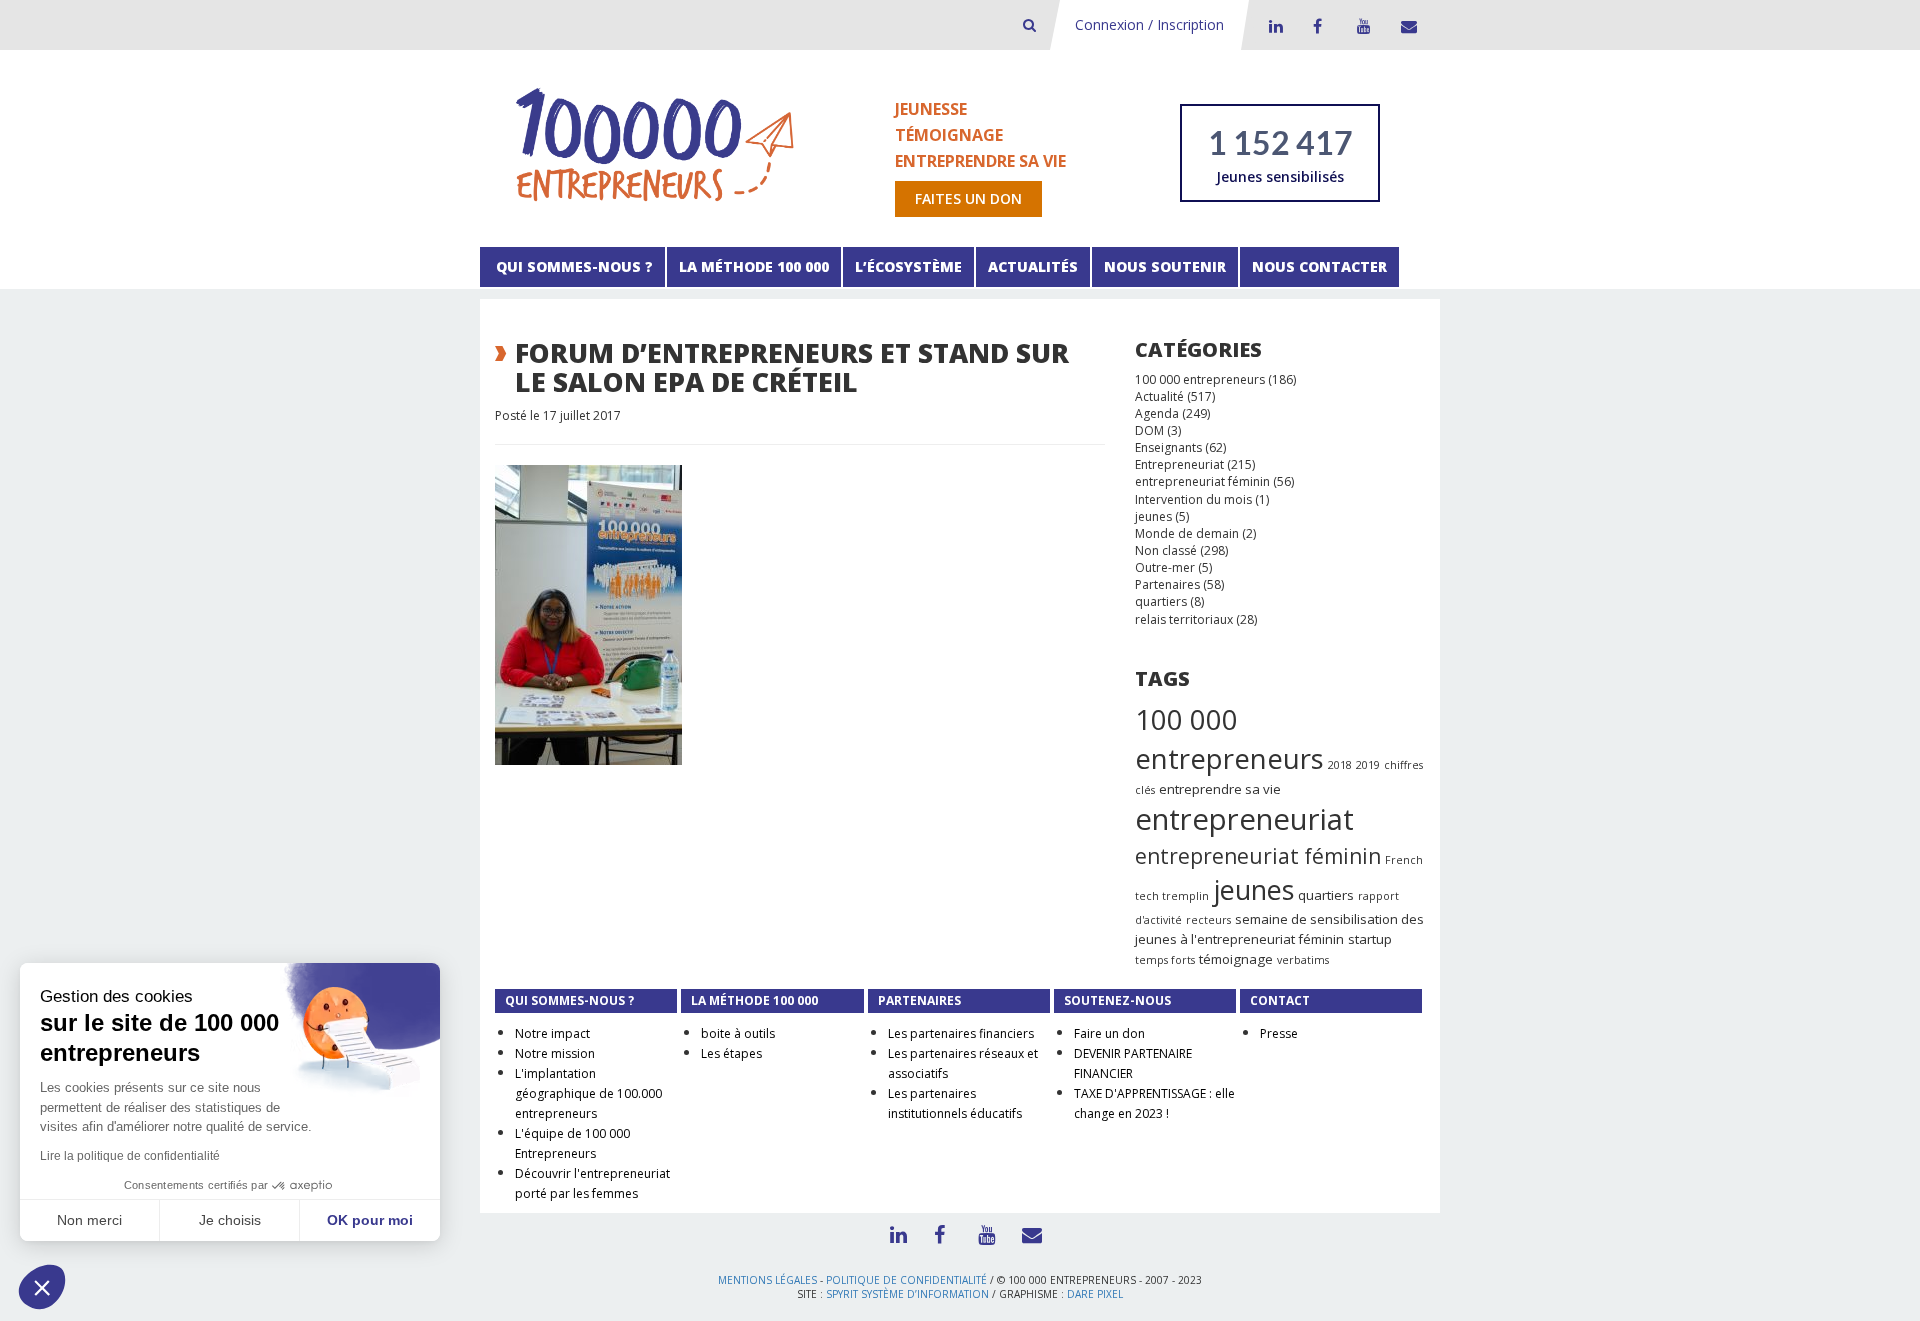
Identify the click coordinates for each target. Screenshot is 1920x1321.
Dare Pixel (1095, 1294)
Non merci (89, 1220)
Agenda (1157, 413)
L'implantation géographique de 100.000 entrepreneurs (588, 1093)
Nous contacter (1319, 266)
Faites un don (968, 198)
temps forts (1165, 960)
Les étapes (731, 1053)
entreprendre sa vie (1220, 789)
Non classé (1166, 550)
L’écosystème (908, 266)
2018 (1340, 765)
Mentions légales (767, 1280)
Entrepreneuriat (1179, 464)
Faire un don (1109, 1033)
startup (1370, 939)
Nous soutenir (1165, 266)
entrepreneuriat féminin (1202, 481)
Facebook (1317, 26)
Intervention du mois (1193, 499)
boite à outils (738, 1033)
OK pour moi (370, 1220)
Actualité (1159, 396)
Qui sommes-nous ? (572, 266)
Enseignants (1168, 447)
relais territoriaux (1184, 619)
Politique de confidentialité (906, 1280)
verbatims (1303, 960)
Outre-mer (1165, 567)
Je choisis (230, 1220)
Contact (1405, 26)
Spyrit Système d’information (907, 1294)
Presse (1279, 1033)
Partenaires (1167, 584)
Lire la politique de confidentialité (130, 1156)
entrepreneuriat (1244, 819)
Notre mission (555, 1053)
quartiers (1161, 601)
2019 (1368, 765)
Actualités (1033, 266)
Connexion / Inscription (1149, 24)
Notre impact (552, 1033)
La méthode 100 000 (754, 266)
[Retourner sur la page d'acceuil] (655, 143)
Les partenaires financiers (961, 1033)
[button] (42, 1287)
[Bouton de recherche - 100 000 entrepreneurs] (1029, 24)
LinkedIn (1273, 26)
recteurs (1208, 920)
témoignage (1236, 959)
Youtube (1361, 26)
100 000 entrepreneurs (1200, 379)
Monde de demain (1187, 533)
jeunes (1153, 516)
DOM (1149, 430)
